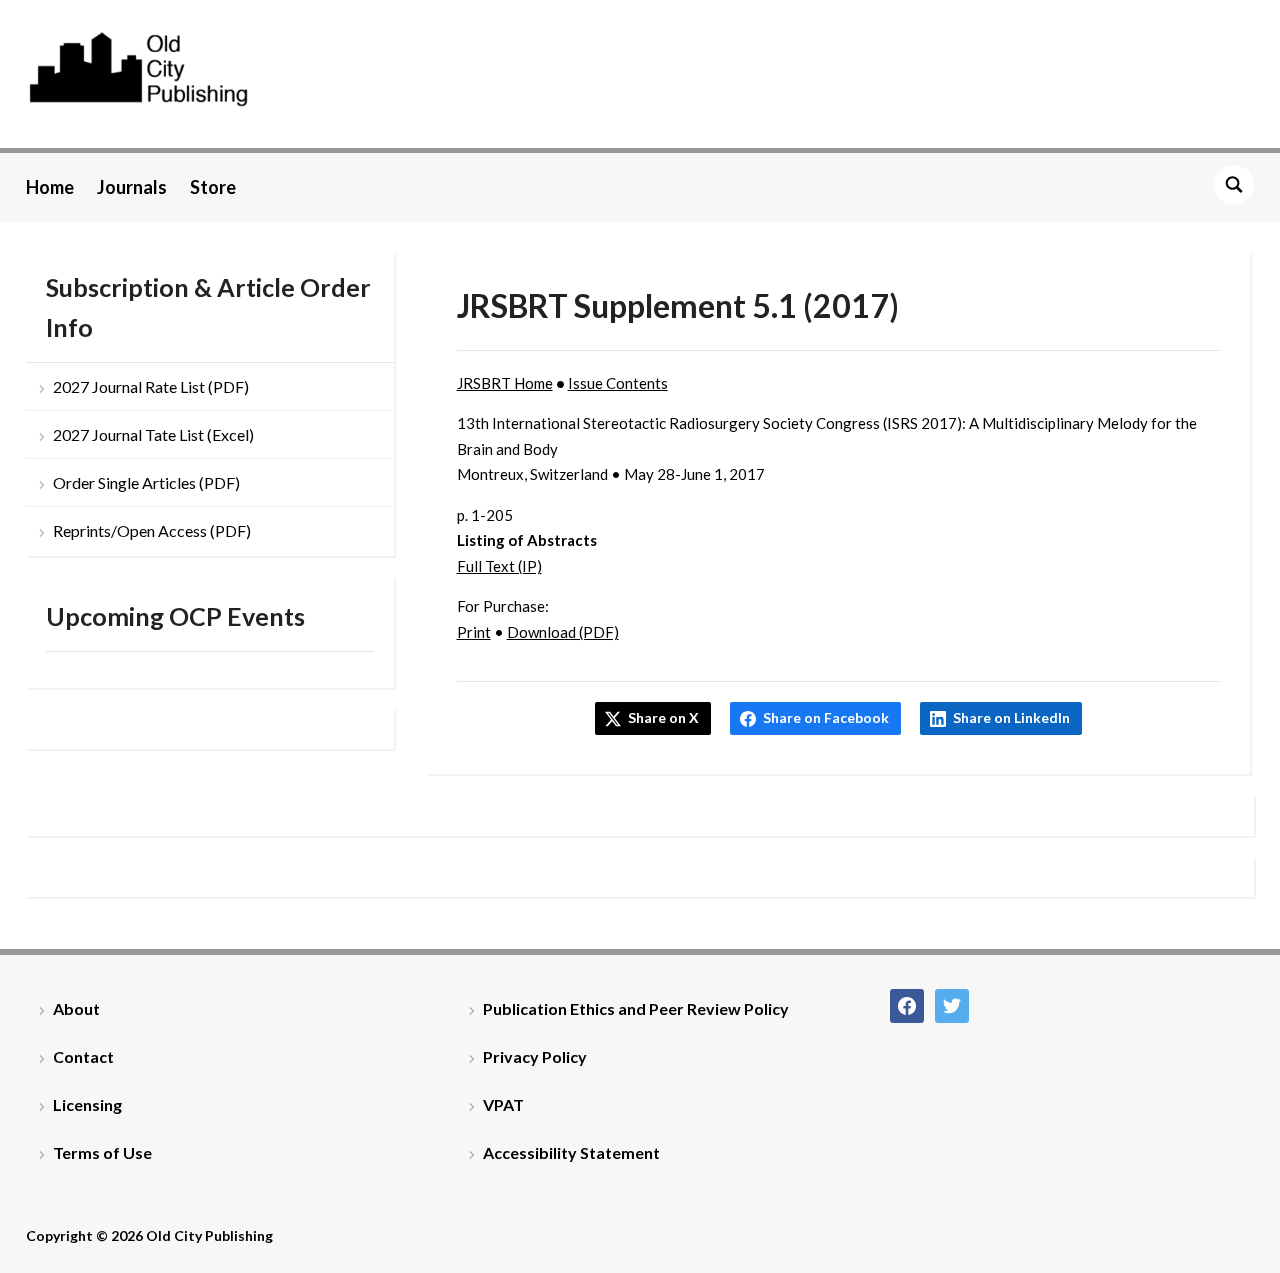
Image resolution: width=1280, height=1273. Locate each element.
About (76, 1008)
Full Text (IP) (499, 566)
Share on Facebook (826, 717)
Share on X (663, 717)
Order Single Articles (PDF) (146, 482)
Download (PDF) (563, 632)
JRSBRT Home (505, 383)
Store (213, 187)
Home (50, 187)
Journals (132, 187)
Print (474, 632)
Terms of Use (102, 1152)
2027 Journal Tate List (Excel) (153, 434)
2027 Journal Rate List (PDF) (151, 386)
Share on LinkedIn (1011, 717)
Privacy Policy (535, 1056)
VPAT (503, 1104)
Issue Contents (618, 383)
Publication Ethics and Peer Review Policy (636, 1008)
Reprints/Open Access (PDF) (152, 530)
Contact (83, 1056)
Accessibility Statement (571, 1152)
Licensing (87, 1104)
